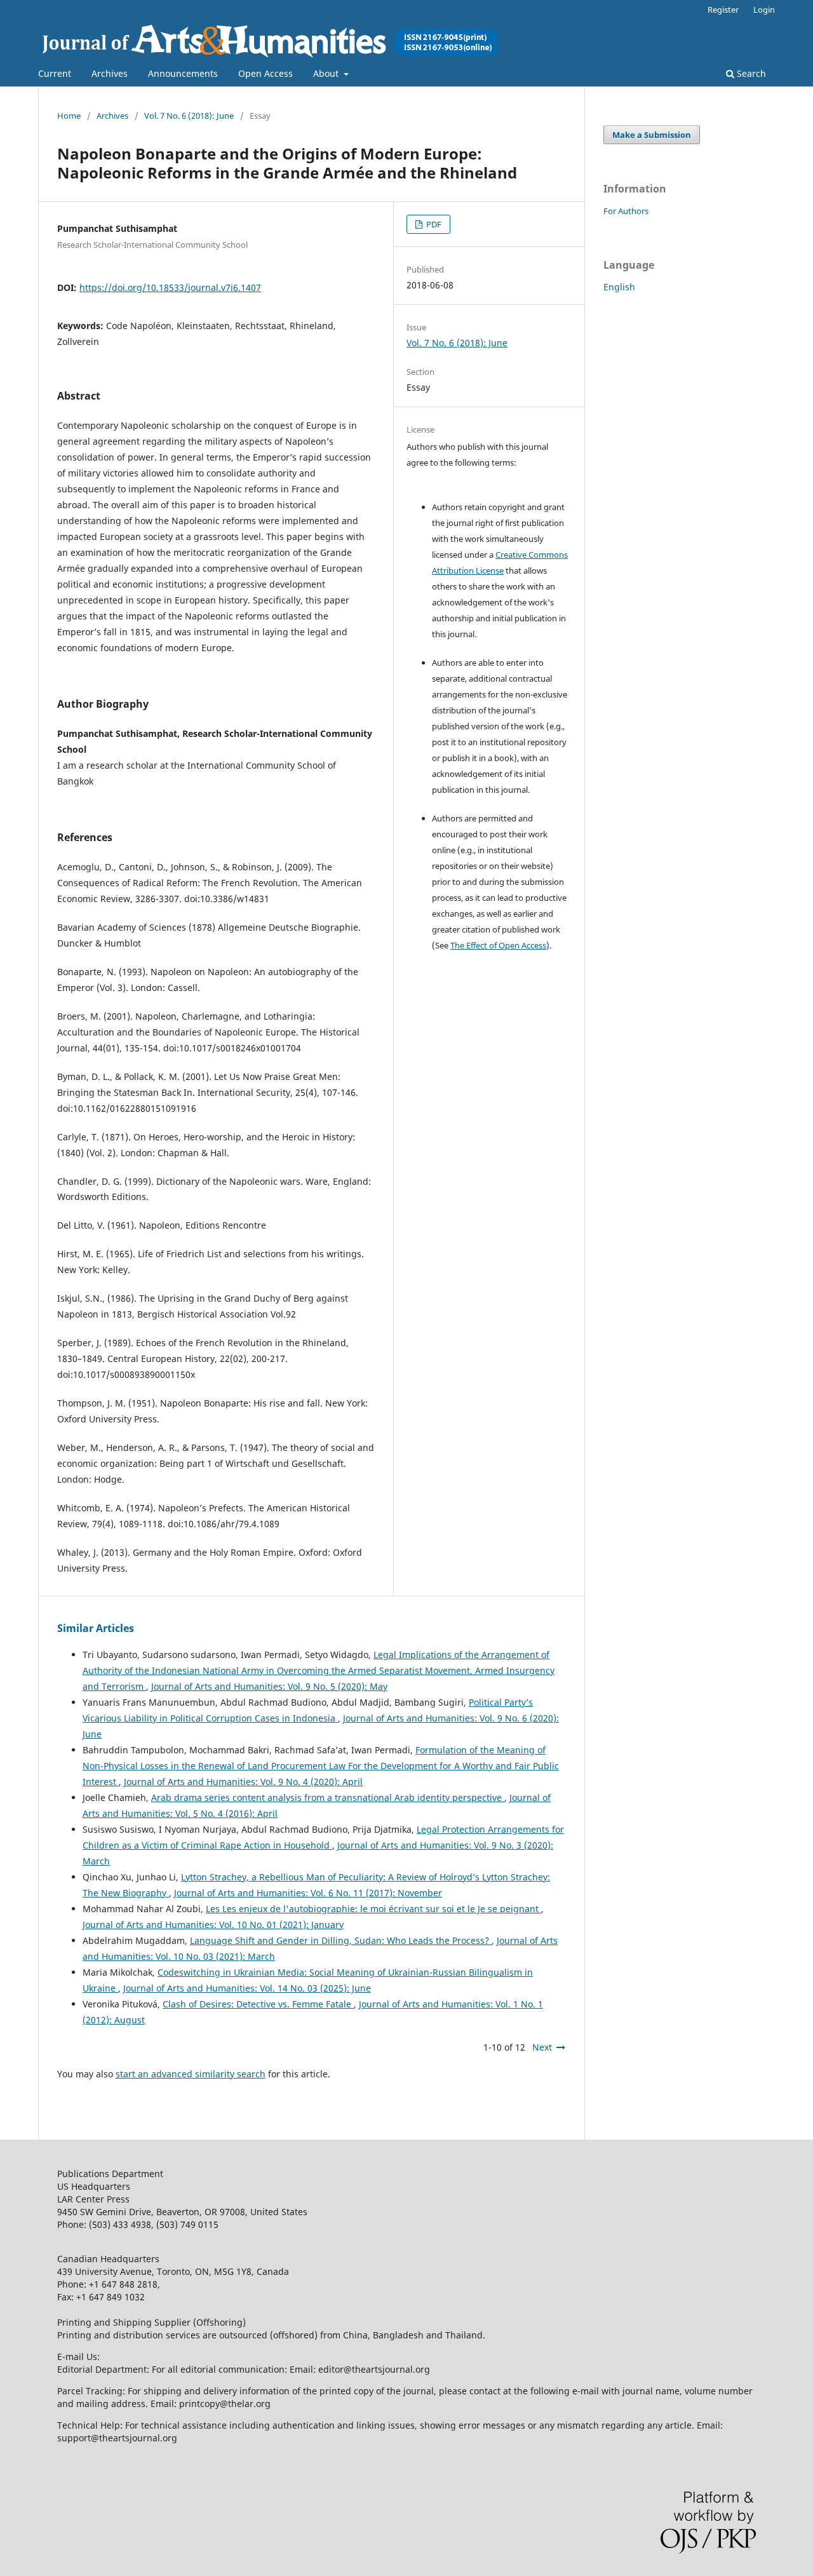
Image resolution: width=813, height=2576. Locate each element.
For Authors (626, 211)
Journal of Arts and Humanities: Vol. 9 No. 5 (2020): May (269, 1686)
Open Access (265, 73)
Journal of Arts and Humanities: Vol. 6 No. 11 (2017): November (308, 1893)
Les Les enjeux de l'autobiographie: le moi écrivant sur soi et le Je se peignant (373, 1909)
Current (55, 73)
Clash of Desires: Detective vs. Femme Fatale (258, 2004)
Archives (110, 73)
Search (750, 73)
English (619, 287)
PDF (433, 224)
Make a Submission (652, 135)
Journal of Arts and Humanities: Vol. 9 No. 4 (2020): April (243, 1782)
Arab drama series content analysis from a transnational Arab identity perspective (328, 1797)
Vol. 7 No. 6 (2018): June (189, 116)
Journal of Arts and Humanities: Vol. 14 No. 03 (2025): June (247, 1988)
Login (764, 10)
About (327, 73)
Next (542, 2047)
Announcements (183, 73)
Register (723, 10)
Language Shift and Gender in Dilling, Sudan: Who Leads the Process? (341, 1940)
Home (69, 116)
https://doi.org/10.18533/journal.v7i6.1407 (170, 287)
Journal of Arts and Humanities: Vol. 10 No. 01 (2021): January (213, 1925)
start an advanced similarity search (191, 2074)
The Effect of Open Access (498, 945)
